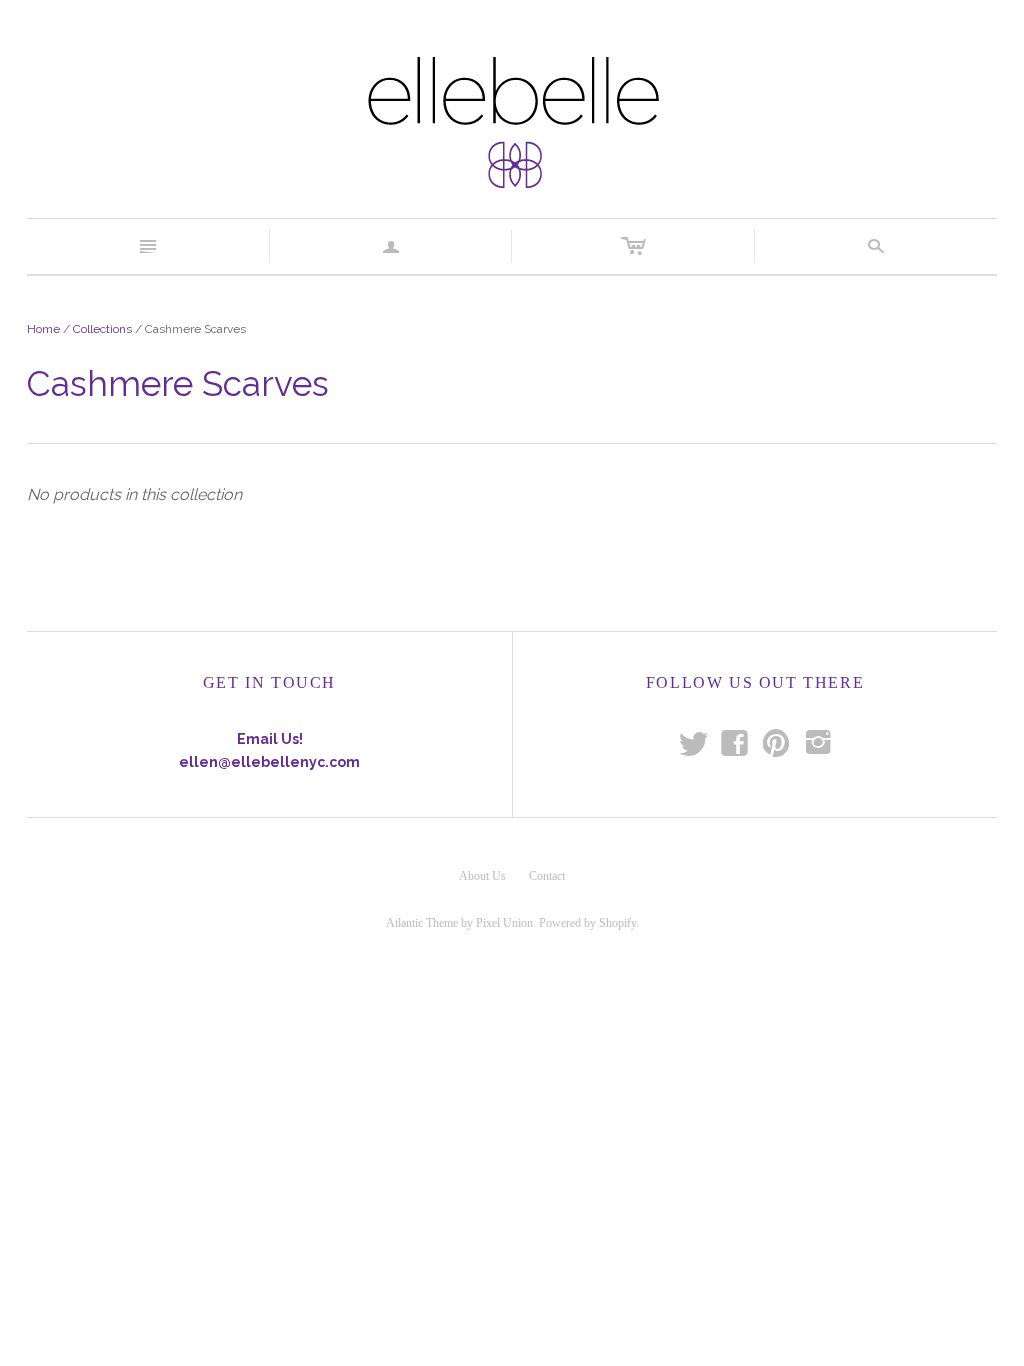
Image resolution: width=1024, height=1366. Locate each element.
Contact (547, 876)
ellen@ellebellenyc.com (269, 762)
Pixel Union (504, 923)
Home (43, 329)
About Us (482, 876)
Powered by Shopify (587, 923)
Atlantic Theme (422, 923)
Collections (102, 329)
